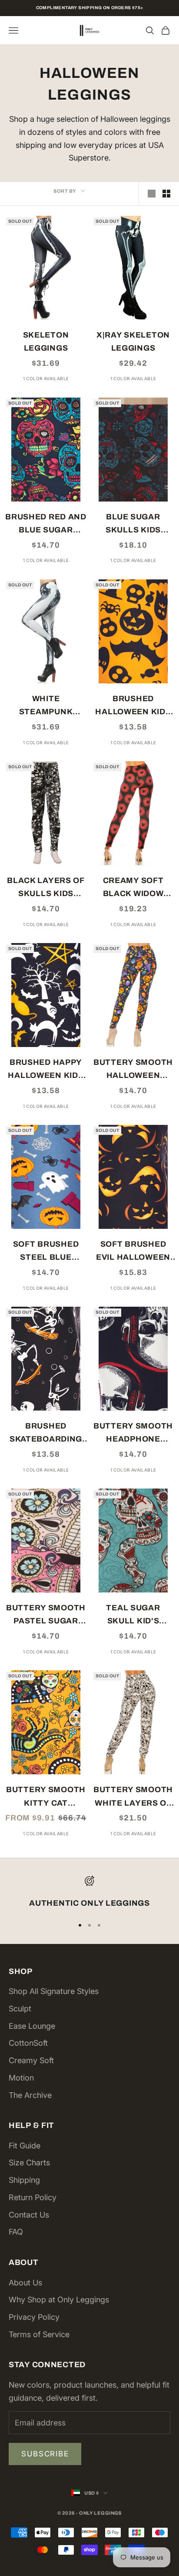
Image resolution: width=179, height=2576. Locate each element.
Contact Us (29, 2215)
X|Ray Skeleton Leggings (133, 342)
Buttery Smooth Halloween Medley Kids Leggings (133, 1070)
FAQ (16, 2232)
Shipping (24, 2180)
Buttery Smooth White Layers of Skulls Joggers (133, 1797)
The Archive (30, 2095)
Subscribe (45, 2454)
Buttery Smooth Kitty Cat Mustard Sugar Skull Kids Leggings (46, 1797)
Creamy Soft (31, 2060)
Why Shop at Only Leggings (59, 2300)
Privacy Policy (34, 2317)
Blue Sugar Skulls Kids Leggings (133, 525)
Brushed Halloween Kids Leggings (133, 706)
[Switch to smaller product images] (166, 194)
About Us (25, 2283)
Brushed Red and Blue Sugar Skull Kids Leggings (46, 525)
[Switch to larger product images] (152, 194)
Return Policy (33, 2197)
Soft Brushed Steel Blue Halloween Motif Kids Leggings (46, 1252)
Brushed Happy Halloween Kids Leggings (46, 1070)
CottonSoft (28, 2043)
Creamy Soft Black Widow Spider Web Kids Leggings (133, 888)
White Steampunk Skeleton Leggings (46, 706)
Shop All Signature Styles (54, 1991)
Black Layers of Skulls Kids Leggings (46, 888)
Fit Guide (25, 2146)
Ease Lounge (32, 2026)
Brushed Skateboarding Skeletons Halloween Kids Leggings (46, 1434)
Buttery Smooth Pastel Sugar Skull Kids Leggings (46, 1616)
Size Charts (29, 2163)
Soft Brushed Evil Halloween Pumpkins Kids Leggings (133, 1252)
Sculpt (20, 2009)
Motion (21, 2078)
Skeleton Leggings (46, 342)
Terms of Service (39, 2334)
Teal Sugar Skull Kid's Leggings (133, 1616)
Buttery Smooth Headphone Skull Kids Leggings (133, 1434)
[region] (89, 1893)
